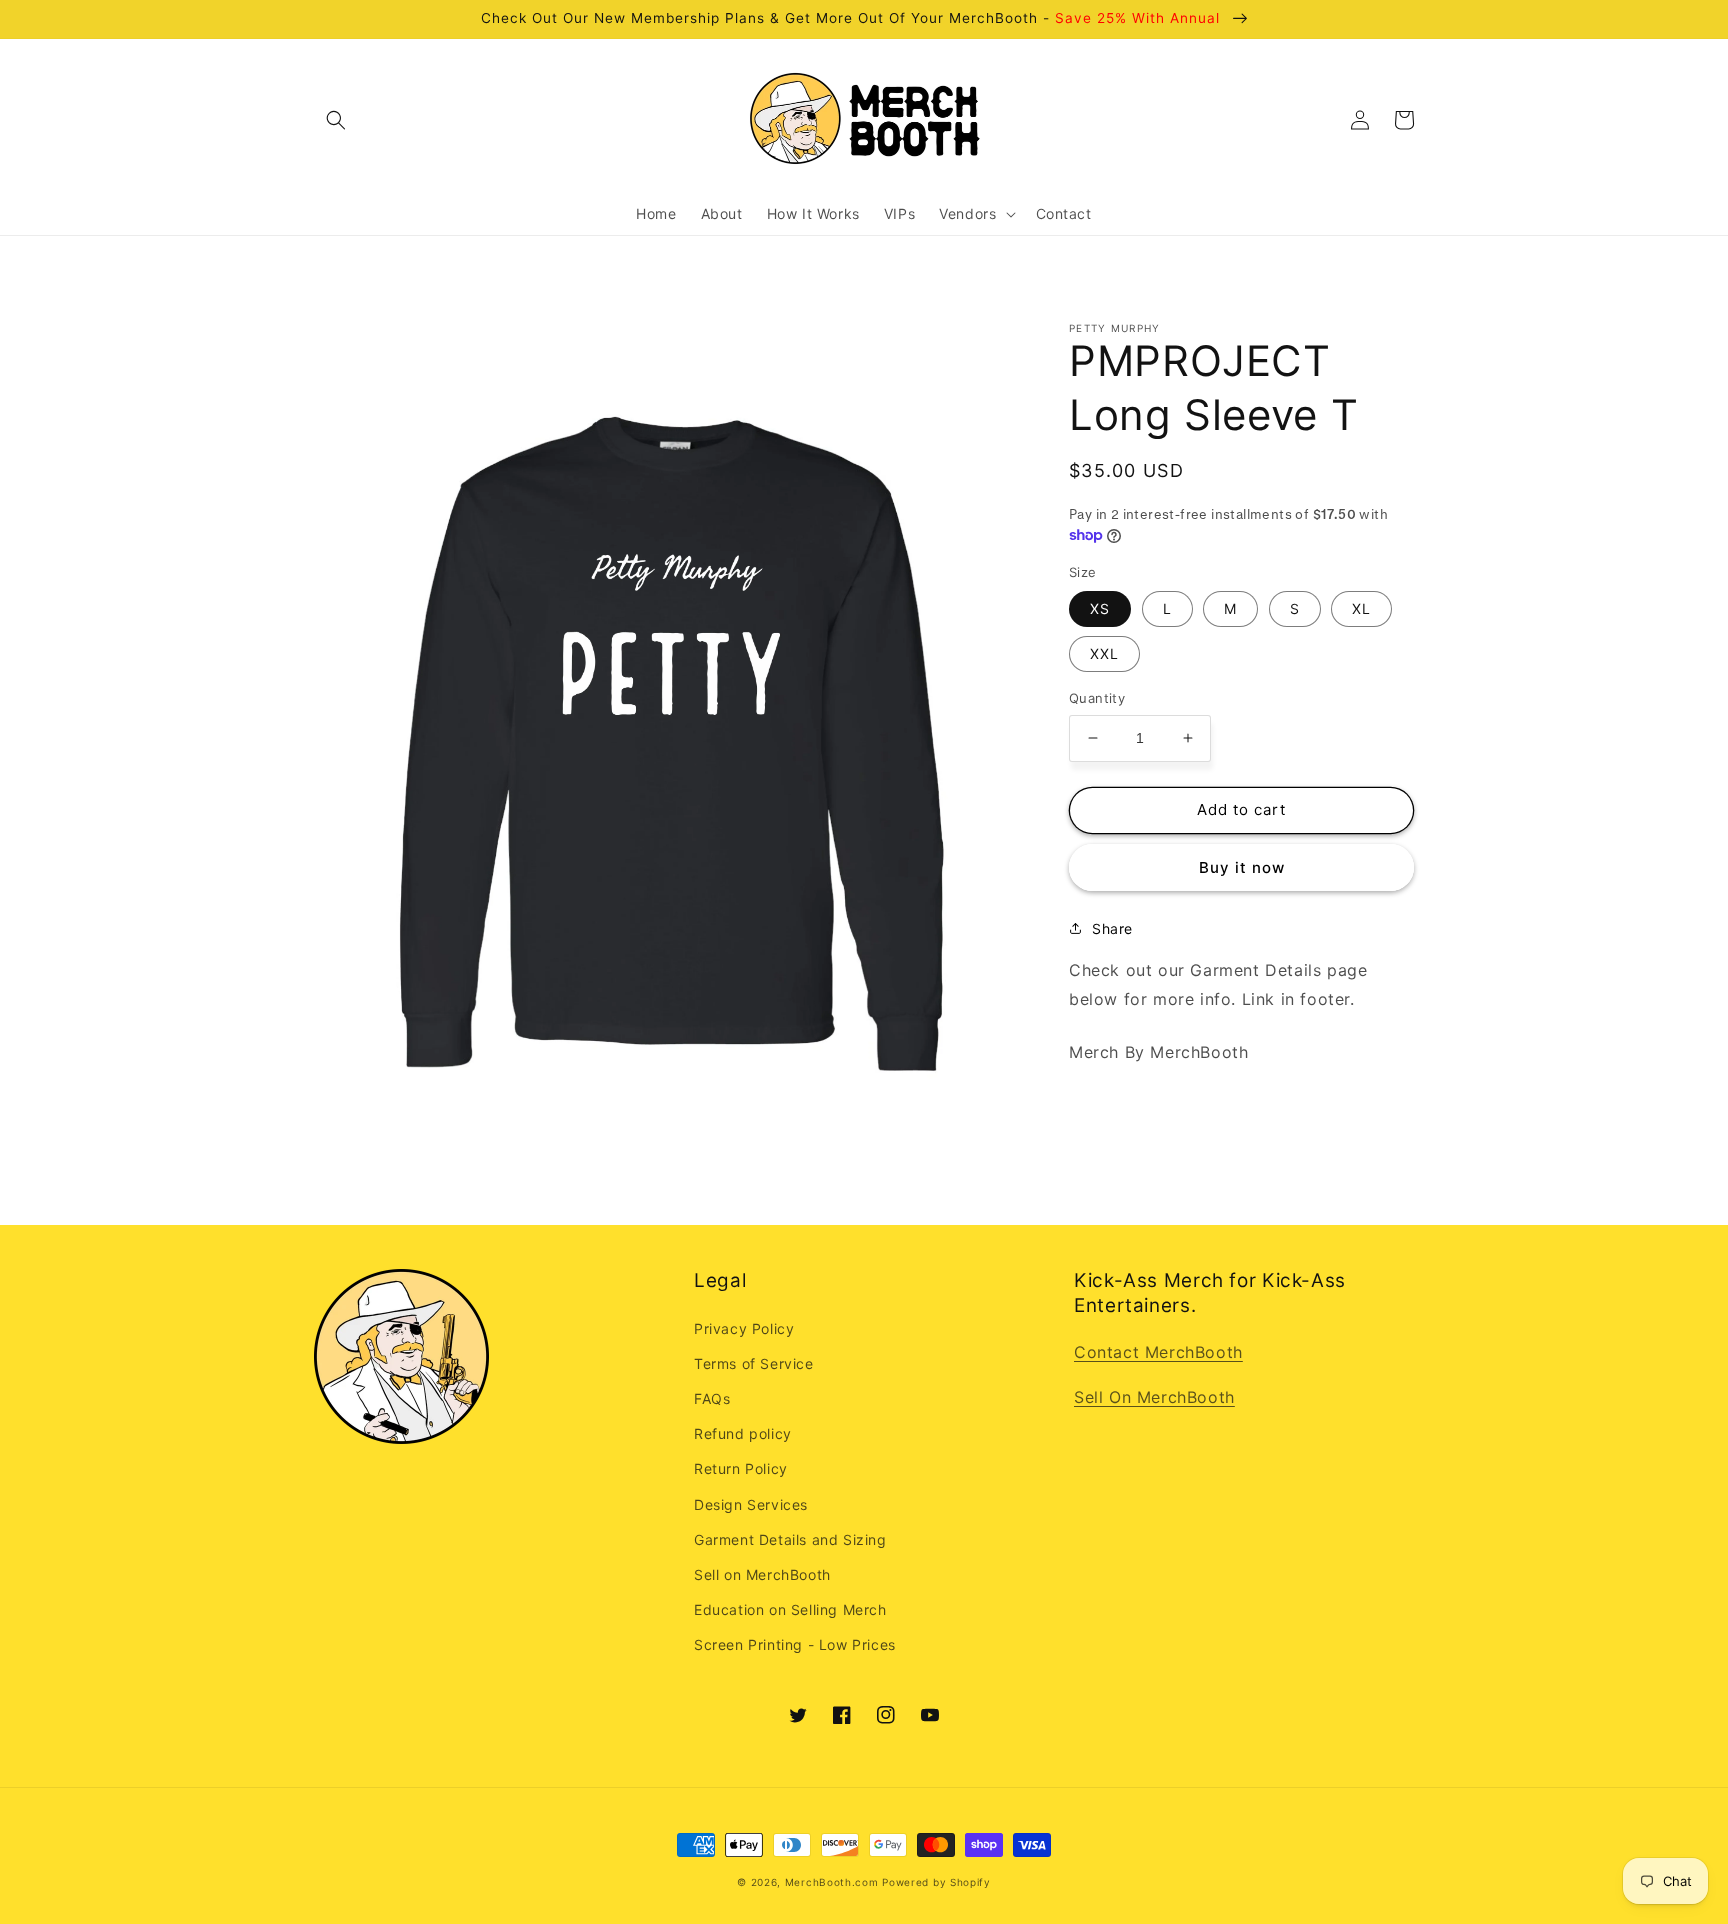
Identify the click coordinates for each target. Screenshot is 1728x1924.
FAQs (712, 1398)
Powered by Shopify (936, 1882)
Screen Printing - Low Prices (795, 1644)
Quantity (1097, 698)
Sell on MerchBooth (762, 1574)
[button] (336, 120)
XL (1361, 608)
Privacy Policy (744, 1328)
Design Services (751, 1504)
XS (1100, 608)
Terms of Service (754, 1363)
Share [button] (1112, 927)
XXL (1104, 653)
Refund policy (743, 1433)
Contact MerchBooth (1158, 1352)
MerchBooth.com (832, 1882)
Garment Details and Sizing (790, 1539)
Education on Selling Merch (790, 1609)
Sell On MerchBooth (1154, 1397)
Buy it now (1242, 866)
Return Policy (741, 1468)
